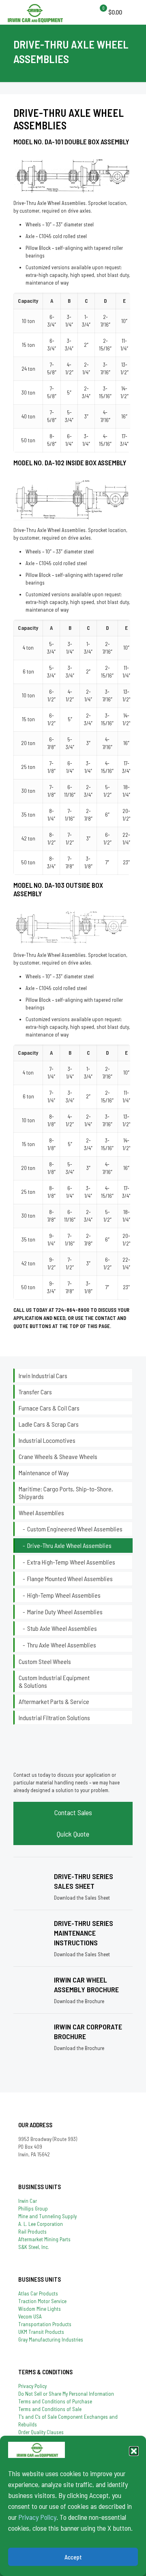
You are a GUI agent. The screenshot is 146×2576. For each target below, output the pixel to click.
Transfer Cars (35, 1392)
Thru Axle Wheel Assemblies (62, 1645)
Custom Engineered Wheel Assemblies (75, 1529)
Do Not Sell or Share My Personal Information (66, 2394)
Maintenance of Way (44, 1473)
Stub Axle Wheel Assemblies (63, 1628)
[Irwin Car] (35, 12)
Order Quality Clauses (41, 2432)
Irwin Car (28, 2201)
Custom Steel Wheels (45, 1661)
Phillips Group (33, 2209)
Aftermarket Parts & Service (54, 1701)
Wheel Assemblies (41, 1513)
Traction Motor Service (42, 2301)
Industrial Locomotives (47, 1440)
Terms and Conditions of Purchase (55, 2401)
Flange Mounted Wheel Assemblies (70, 1578)
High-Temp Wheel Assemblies (64, 1595)
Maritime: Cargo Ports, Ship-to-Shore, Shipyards (66, 1493)
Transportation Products (45, 2324)
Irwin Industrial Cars (43, 1376)
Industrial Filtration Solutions (54, 1718)
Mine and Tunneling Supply (47, 2216)
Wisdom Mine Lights (40, 2309)
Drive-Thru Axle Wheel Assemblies (69, 1545)
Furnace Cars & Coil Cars (49, 1408)
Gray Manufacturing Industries (51, 2340)
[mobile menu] (101, 12)
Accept (73, 2557)
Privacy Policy (37, 2517)
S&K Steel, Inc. (34, 2247)
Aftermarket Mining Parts (44, 2239)
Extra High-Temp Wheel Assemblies (71, 1562)
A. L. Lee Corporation (41, 2224)
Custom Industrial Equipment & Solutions (54, 1681)
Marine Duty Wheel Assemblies (65, 1612)
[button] (134, 2451)
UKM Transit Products (41, 2332)
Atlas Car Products (38, 2293)
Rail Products (32, 2232)
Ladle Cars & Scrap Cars (49, 1424)
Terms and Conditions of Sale (50, 2409)
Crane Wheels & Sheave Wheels (58, 1456)
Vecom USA (30, 2316)
